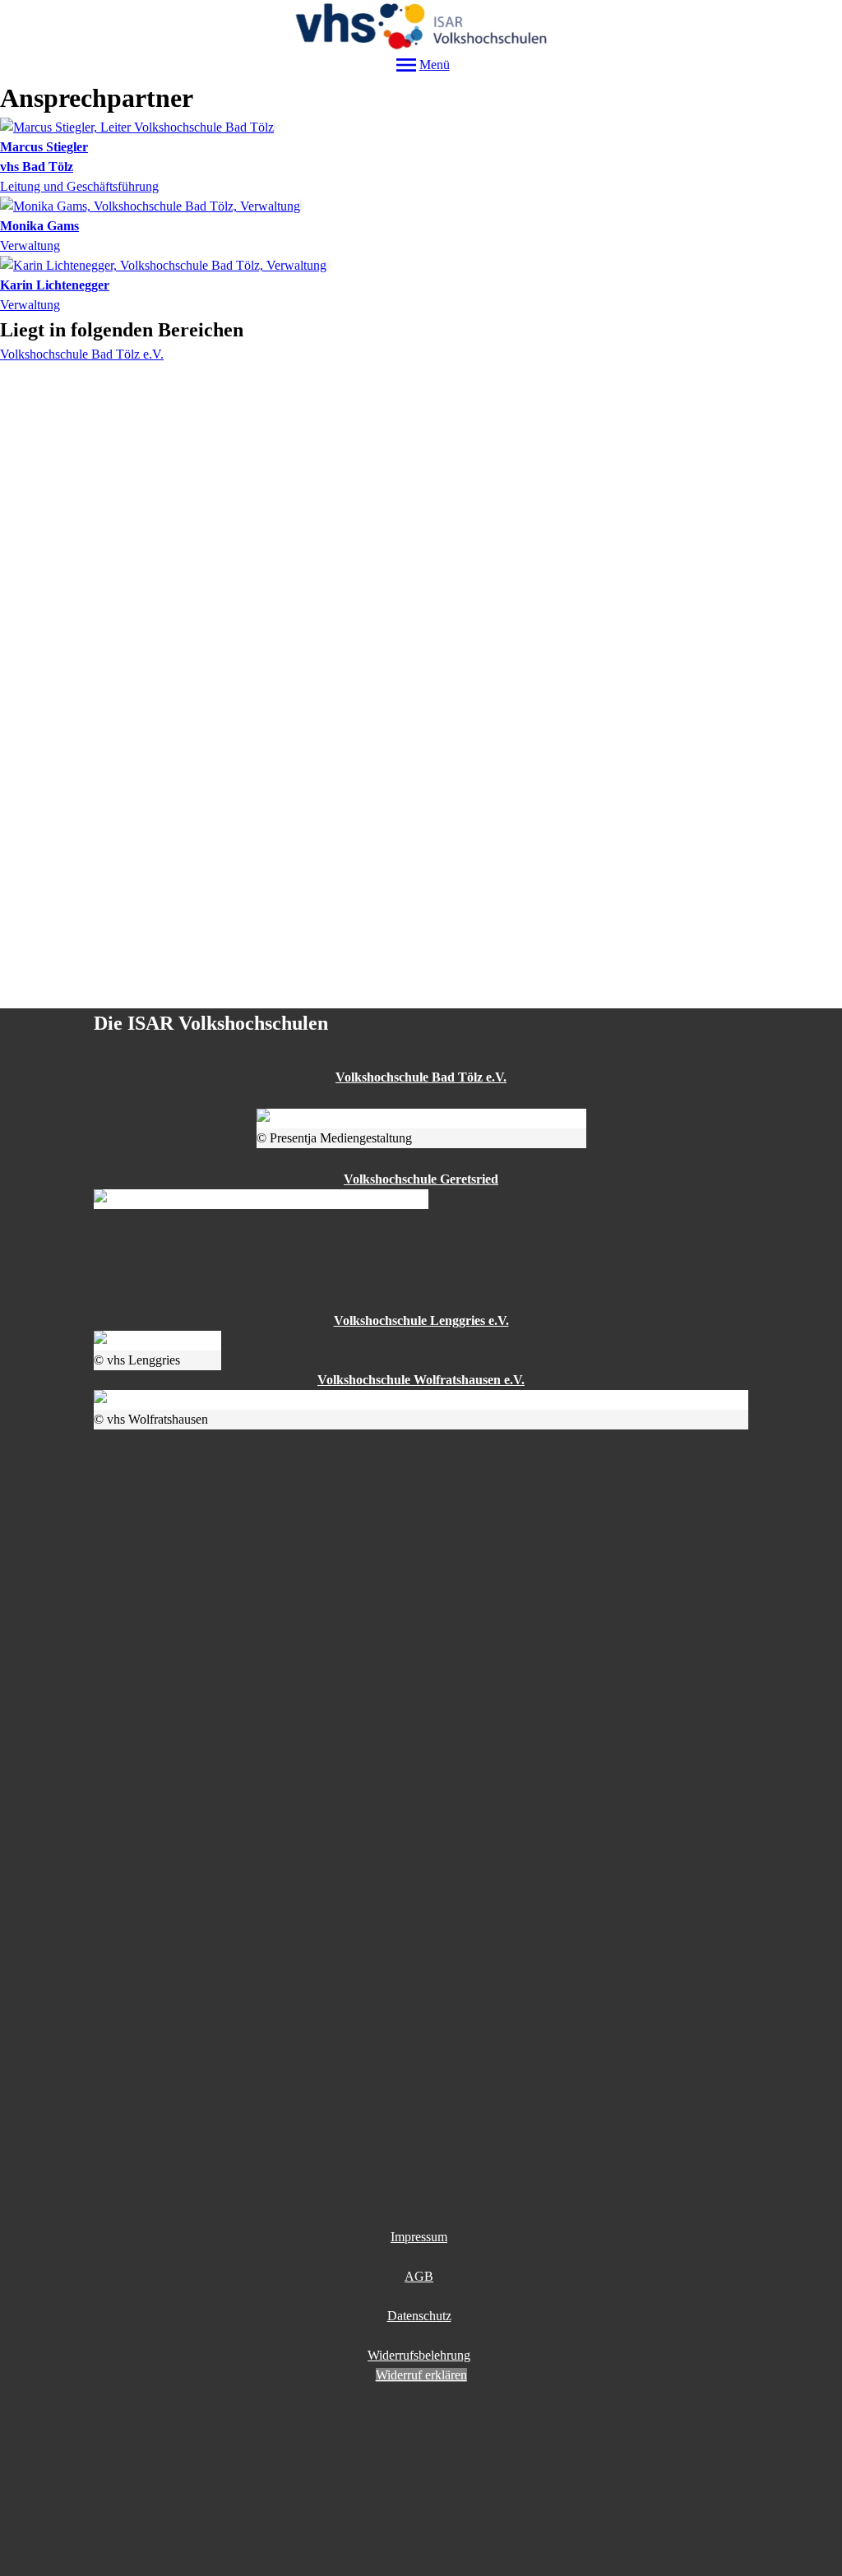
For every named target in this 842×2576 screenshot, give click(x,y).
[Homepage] (421, 26)
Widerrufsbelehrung (419, 2355)
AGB (419, 2276)
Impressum (419, 2237)
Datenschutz (419, 2316)
